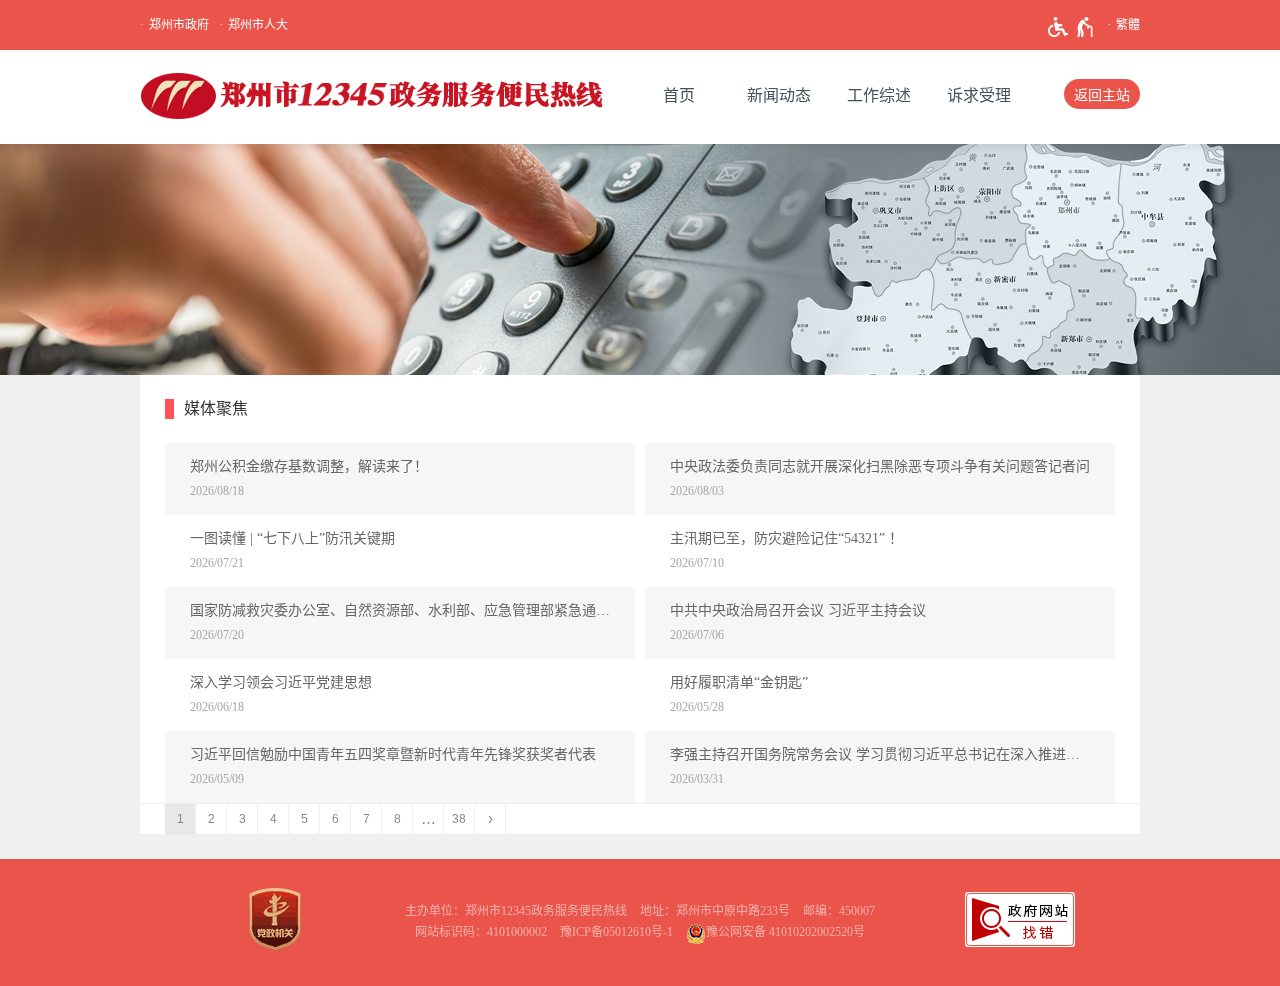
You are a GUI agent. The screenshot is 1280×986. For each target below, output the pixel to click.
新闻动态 (779, 95)
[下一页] (490, 819)
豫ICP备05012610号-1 (616, 932)
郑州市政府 (179, 25)
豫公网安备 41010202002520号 (785, 932)
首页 (679, 95)
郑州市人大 (258, 25)
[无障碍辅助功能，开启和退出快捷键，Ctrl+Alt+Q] (1071, 27)
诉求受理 (979, 95)
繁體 (1128, 25)
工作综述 (879, 95)
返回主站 (1102, 95)
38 (459, 819)
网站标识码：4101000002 (481, 932)
